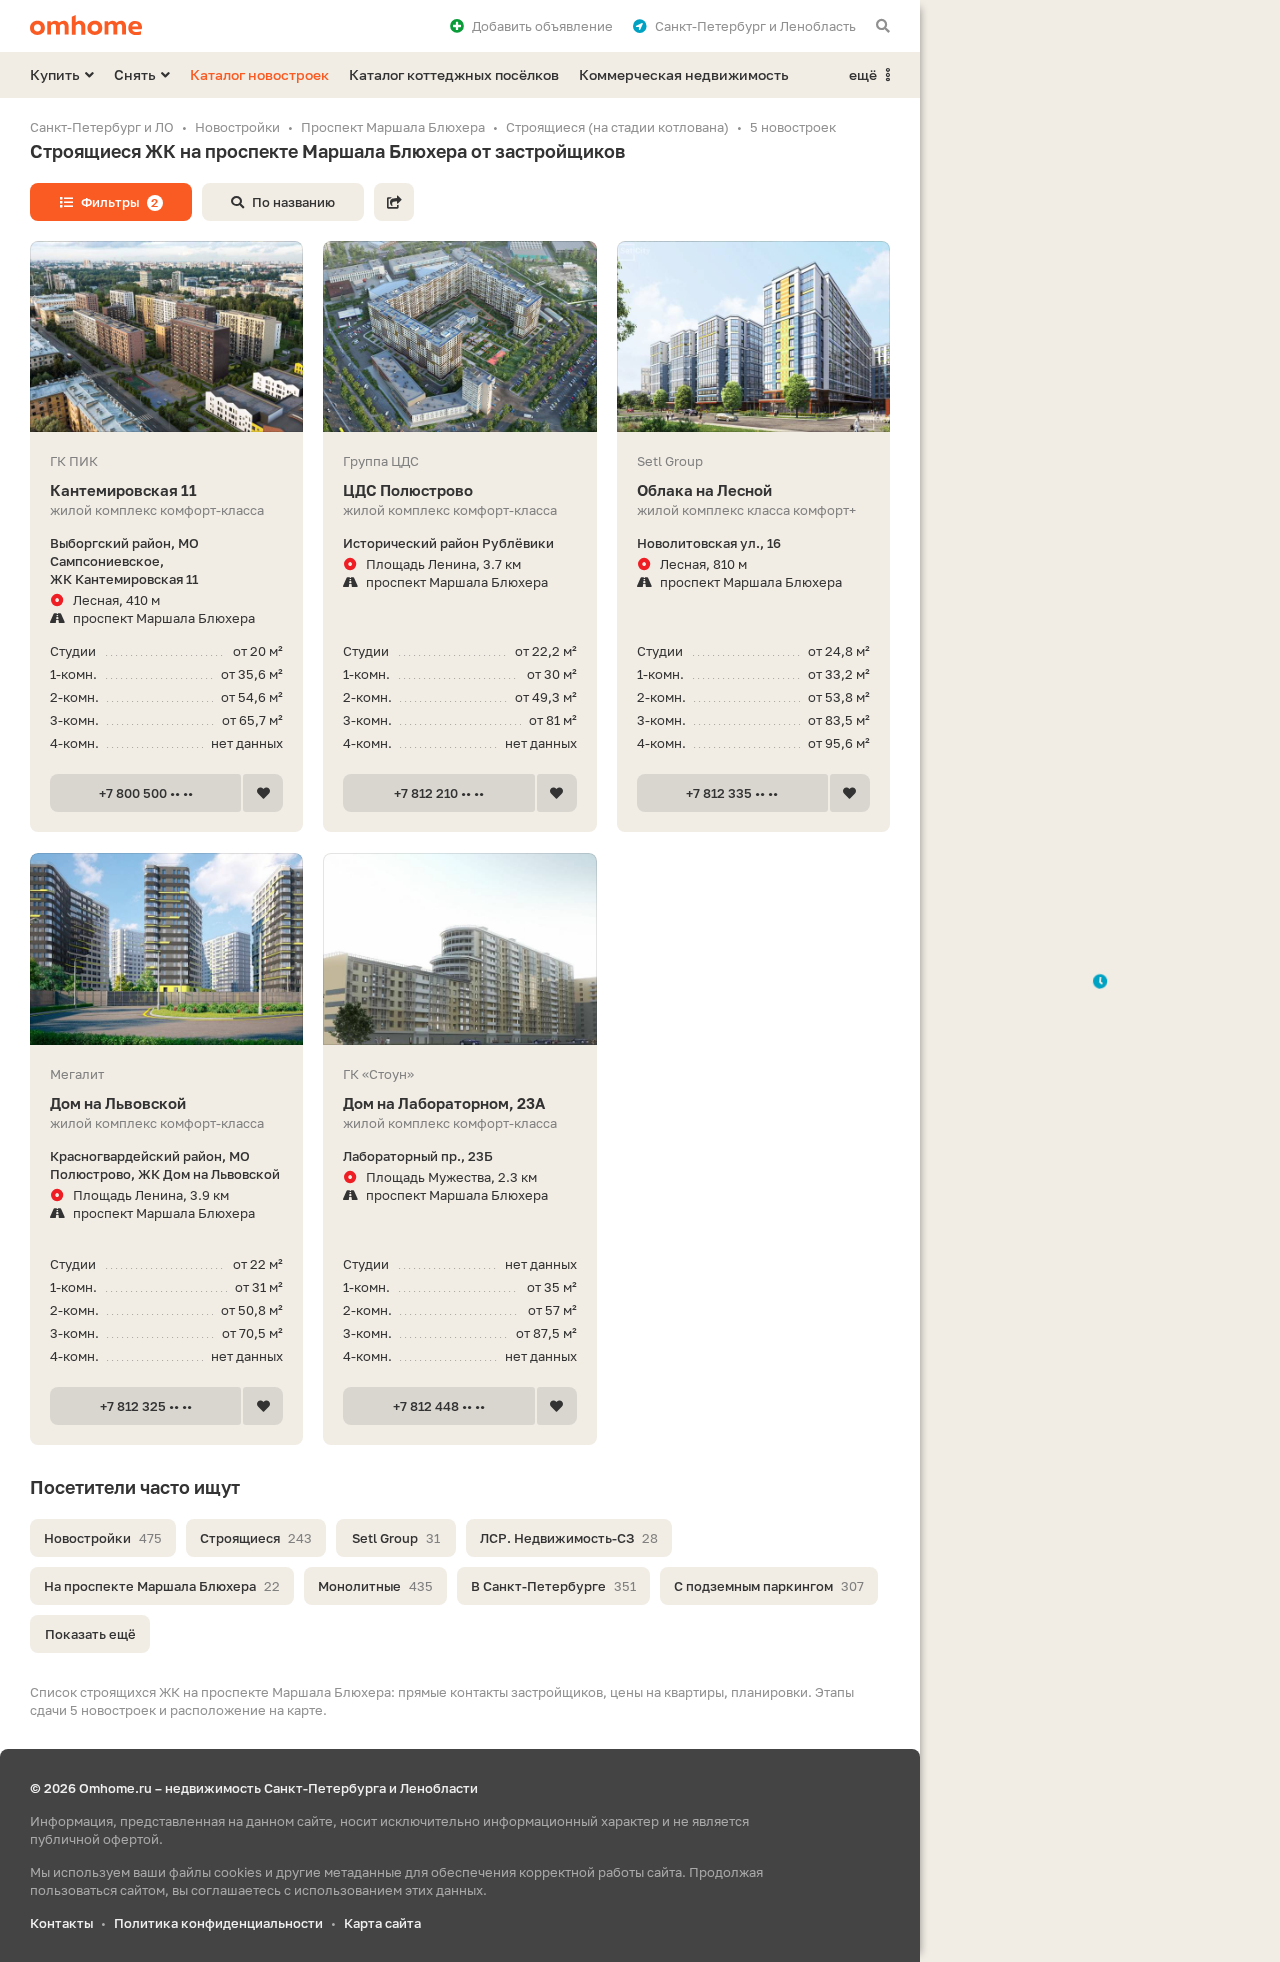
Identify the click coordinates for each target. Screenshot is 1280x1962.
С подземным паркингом (769, 1586)
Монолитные (375, 1586)
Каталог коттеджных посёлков (454, 74)
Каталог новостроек (259, 74)
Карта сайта (382, 1923)
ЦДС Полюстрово (408, 490)
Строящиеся (256, 1538)
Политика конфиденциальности (218, 1923)
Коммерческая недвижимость (684, 74)
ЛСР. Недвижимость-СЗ (569, 1538)
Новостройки (103, 1538)
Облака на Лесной (704, 490)
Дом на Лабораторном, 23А (444, 1103)
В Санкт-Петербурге (553, 1586)
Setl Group (396, 1538)
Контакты (61, 1923)
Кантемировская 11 (123, 490)
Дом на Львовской (118, 1103)
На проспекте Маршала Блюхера (162, 1586)
